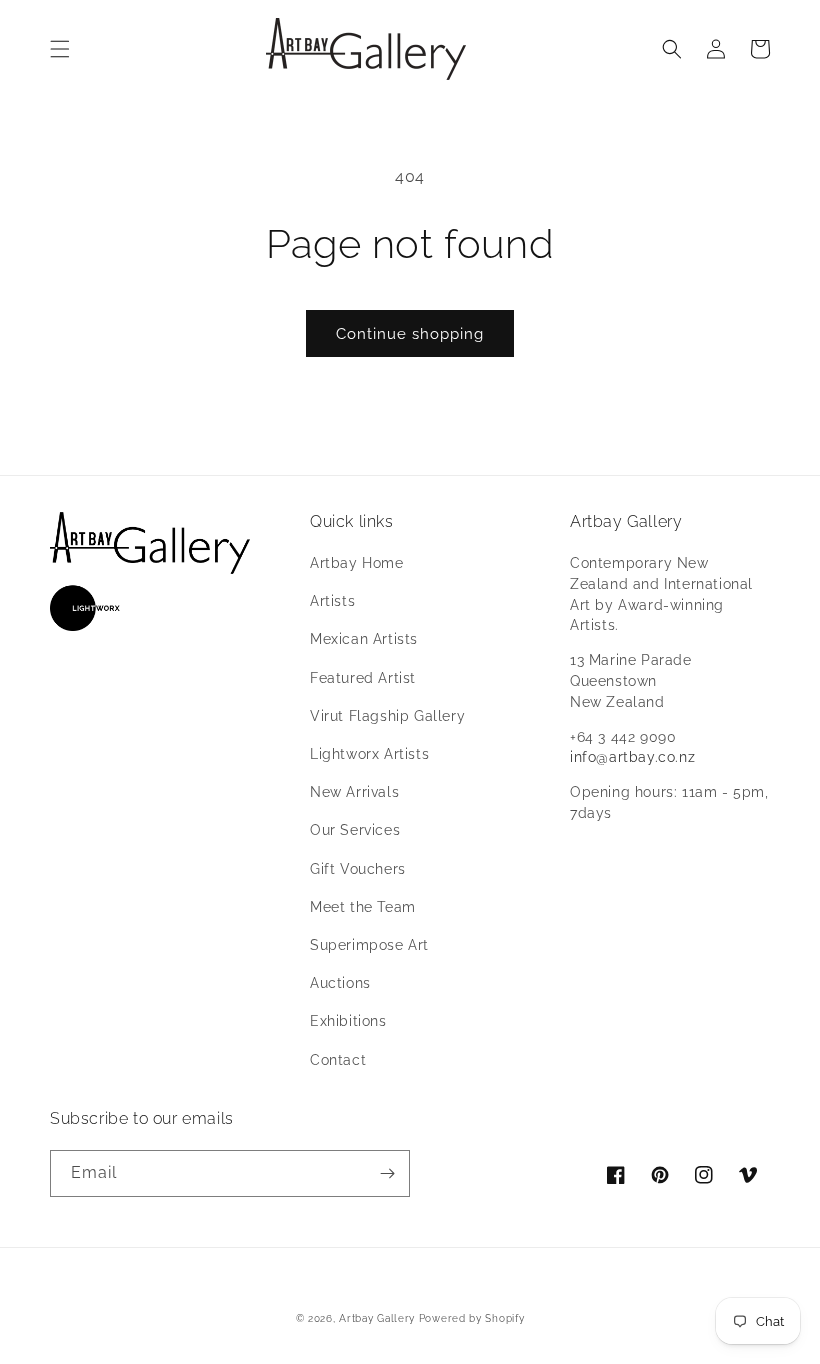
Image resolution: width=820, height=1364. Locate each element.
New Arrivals (354, 792)
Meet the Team (363, 907)
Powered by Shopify (472, 1318)
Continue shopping (410, 334)
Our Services (355, 830)
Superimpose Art (369, 945)
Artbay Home (357, 563)
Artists (332, 601)
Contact (338, 1060)
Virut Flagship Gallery (387, 716)
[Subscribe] (387, 1173)
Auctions (340, 983)
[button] (60, 49)
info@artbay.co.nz (632, 757)
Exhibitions (348, 1021)
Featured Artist (363, 678)
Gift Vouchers (358, 869)
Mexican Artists (364, 639)
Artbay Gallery (377, 1318)
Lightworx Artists (369, 754)
